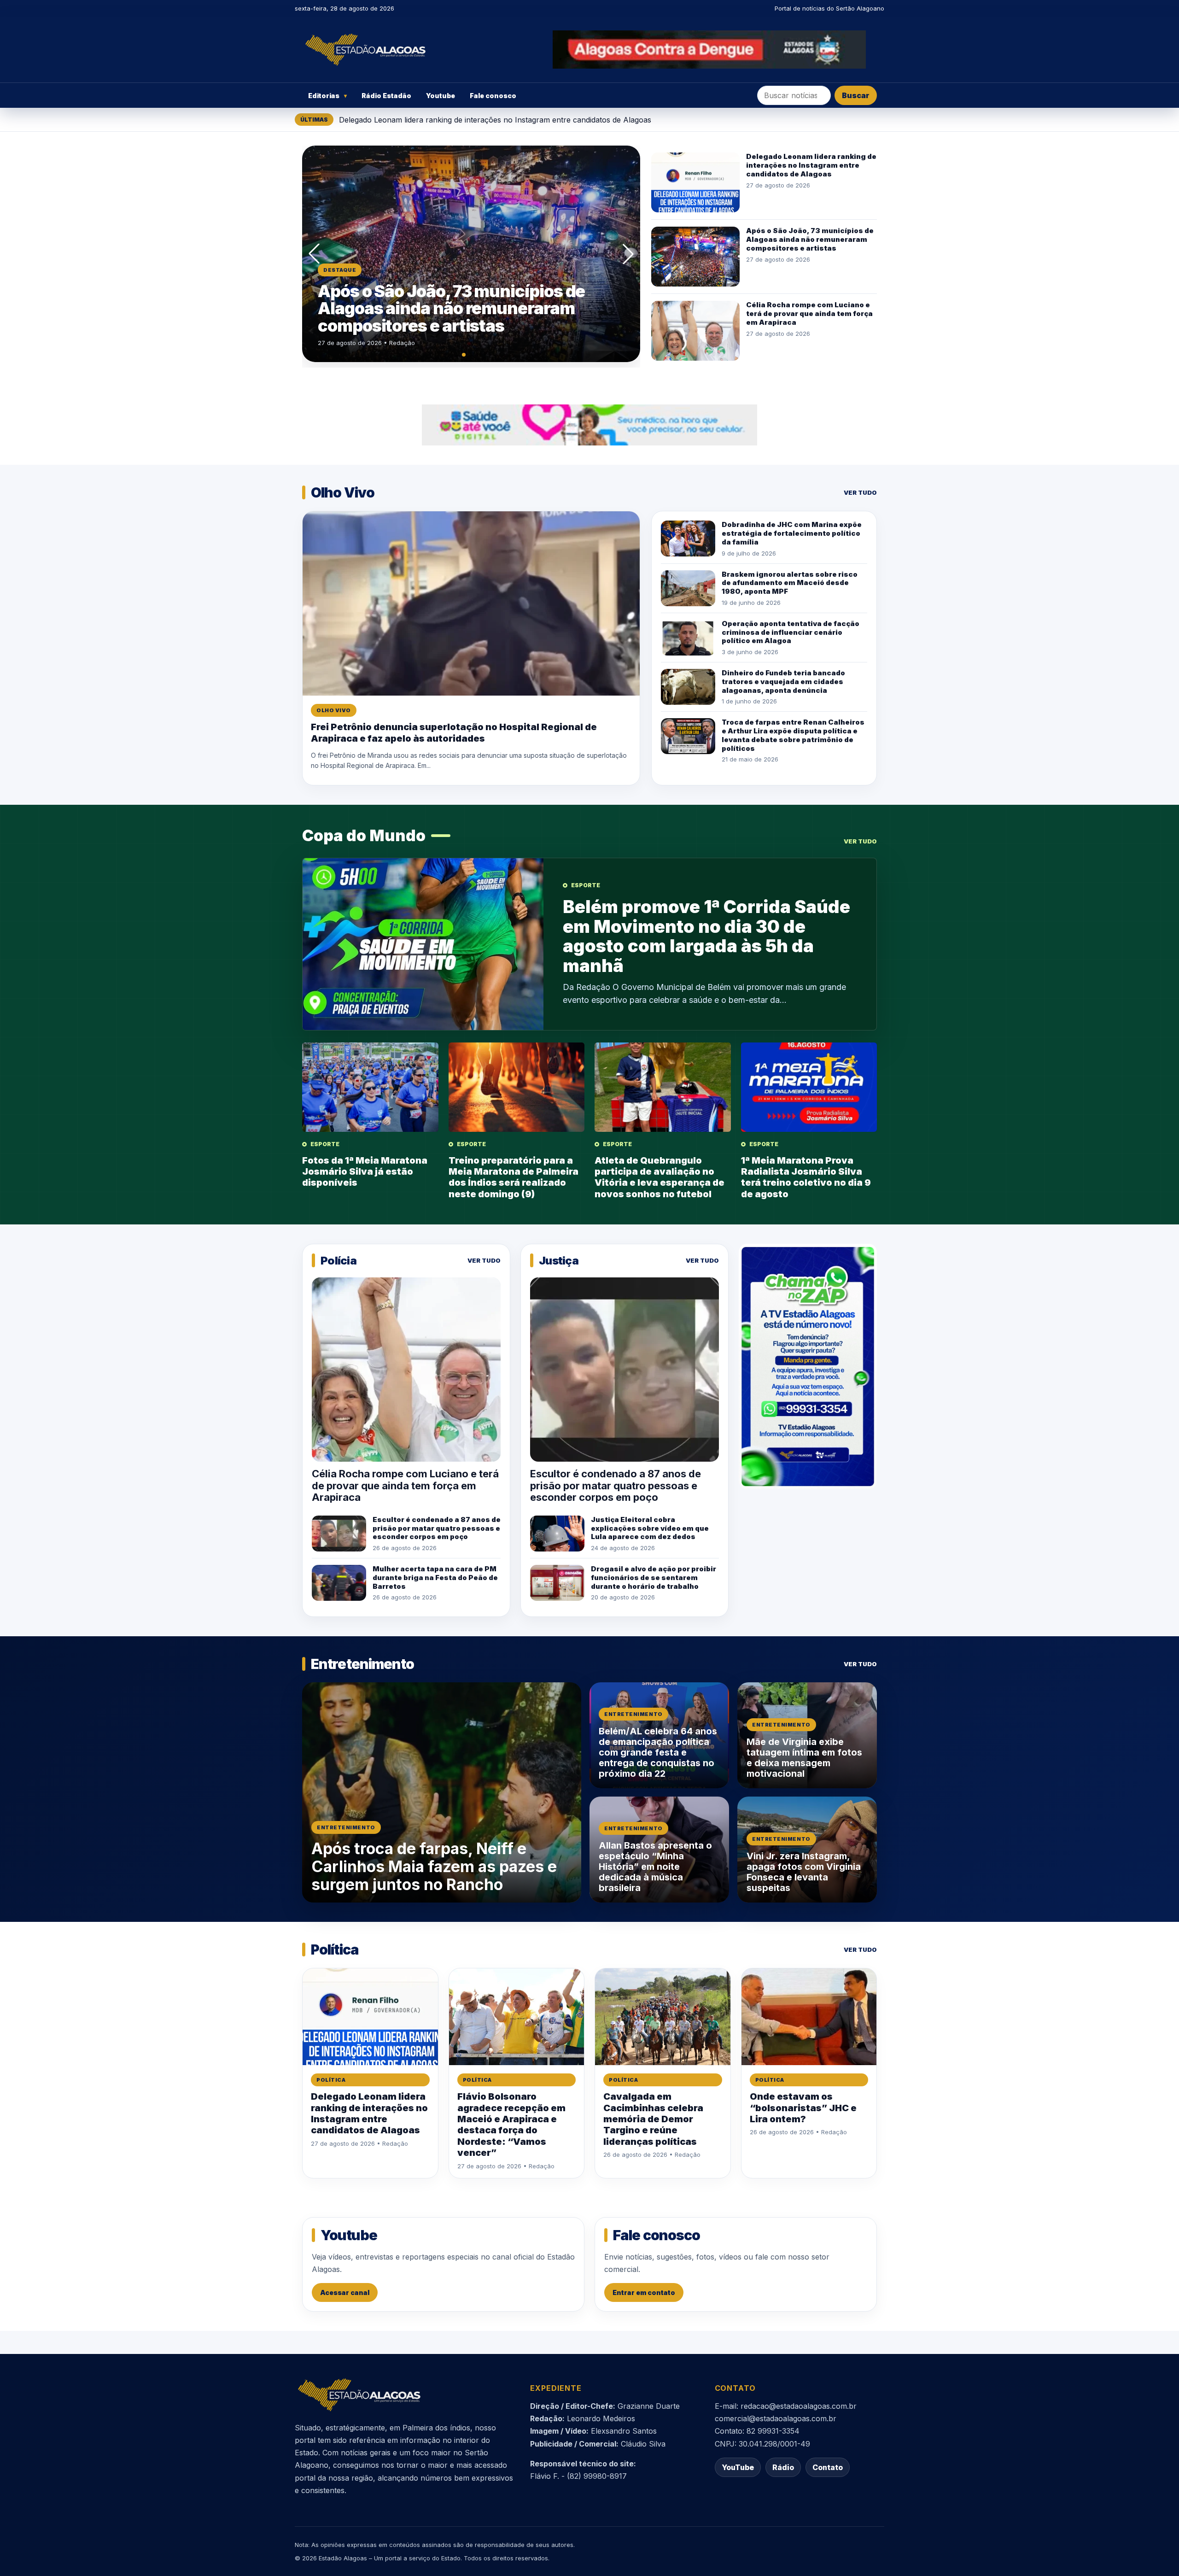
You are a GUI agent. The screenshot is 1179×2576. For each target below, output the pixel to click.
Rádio (783, 2467)
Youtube (441, 96)
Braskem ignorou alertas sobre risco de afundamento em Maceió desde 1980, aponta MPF (790, 583)
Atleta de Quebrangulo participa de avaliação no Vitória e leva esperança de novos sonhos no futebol (660, 1177)
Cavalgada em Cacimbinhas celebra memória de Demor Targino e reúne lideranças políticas (653, 2119)
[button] (314, 254)
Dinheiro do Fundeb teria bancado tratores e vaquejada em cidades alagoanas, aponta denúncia (783, 682)
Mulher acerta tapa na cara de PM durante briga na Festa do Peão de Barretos (435, 1578)
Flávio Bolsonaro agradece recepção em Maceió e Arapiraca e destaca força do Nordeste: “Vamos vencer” (511, 2125)
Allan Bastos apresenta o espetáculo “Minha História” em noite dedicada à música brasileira (655, 1867)
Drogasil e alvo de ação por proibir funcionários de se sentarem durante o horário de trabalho (654, 1578)
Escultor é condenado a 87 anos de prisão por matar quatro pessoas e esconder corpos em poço (437, 1528)
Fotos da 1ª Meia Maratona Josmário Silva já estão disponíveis (365, 1172)
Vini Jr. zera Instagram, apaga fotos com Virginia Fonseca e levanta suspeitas (804, 1872)
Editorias (327, 96)
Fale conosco (493, 96)
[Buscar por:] (794, 95)
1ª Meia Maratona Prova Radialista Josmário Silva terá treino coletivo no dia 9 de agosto (806, 1177)
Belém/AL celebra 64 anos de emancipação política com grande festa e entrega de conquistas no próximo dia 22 (658, 1752)
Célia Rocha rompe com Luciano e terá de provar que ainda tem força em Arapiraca (466, 308)
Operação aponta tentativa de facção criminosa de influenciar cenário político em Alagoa (791, 632)
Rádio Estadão (386, 96)
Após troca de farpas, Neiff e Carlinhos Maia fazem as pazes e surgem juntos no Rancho (434, 1866)
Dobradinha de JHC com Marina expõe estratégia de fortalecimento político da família (792, 533)
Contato (828, 2467)
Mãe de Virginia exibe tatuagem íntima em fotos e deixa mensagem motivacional (804, 1758)
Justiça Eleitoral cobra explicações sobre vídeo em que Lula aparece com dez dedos (650, 1528)
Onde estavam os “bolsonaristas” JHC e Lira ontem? (803, 2108)
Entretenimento (346, 1827)
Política (331, 2080)
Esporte (586, 885)
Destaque (340, 270)
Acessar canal (345, 2292)
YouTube (738, 2467)
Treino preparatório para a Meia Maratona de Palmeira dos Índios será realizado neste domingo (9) (514, 1177)
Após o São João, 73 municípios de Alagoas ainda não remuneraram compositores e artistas (810, 239)
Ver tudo (860, 492)
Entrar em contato (644, 2292)
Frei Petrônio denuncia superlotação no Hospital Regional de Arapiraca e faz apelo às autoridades (454, 732)
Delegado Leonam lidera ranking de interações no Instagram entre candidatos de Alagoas (495, 120)
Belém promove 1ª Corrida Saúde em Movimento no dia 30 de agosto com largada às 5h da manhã (706, 936)
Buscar (856, 95)
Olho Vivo (334, 710)
